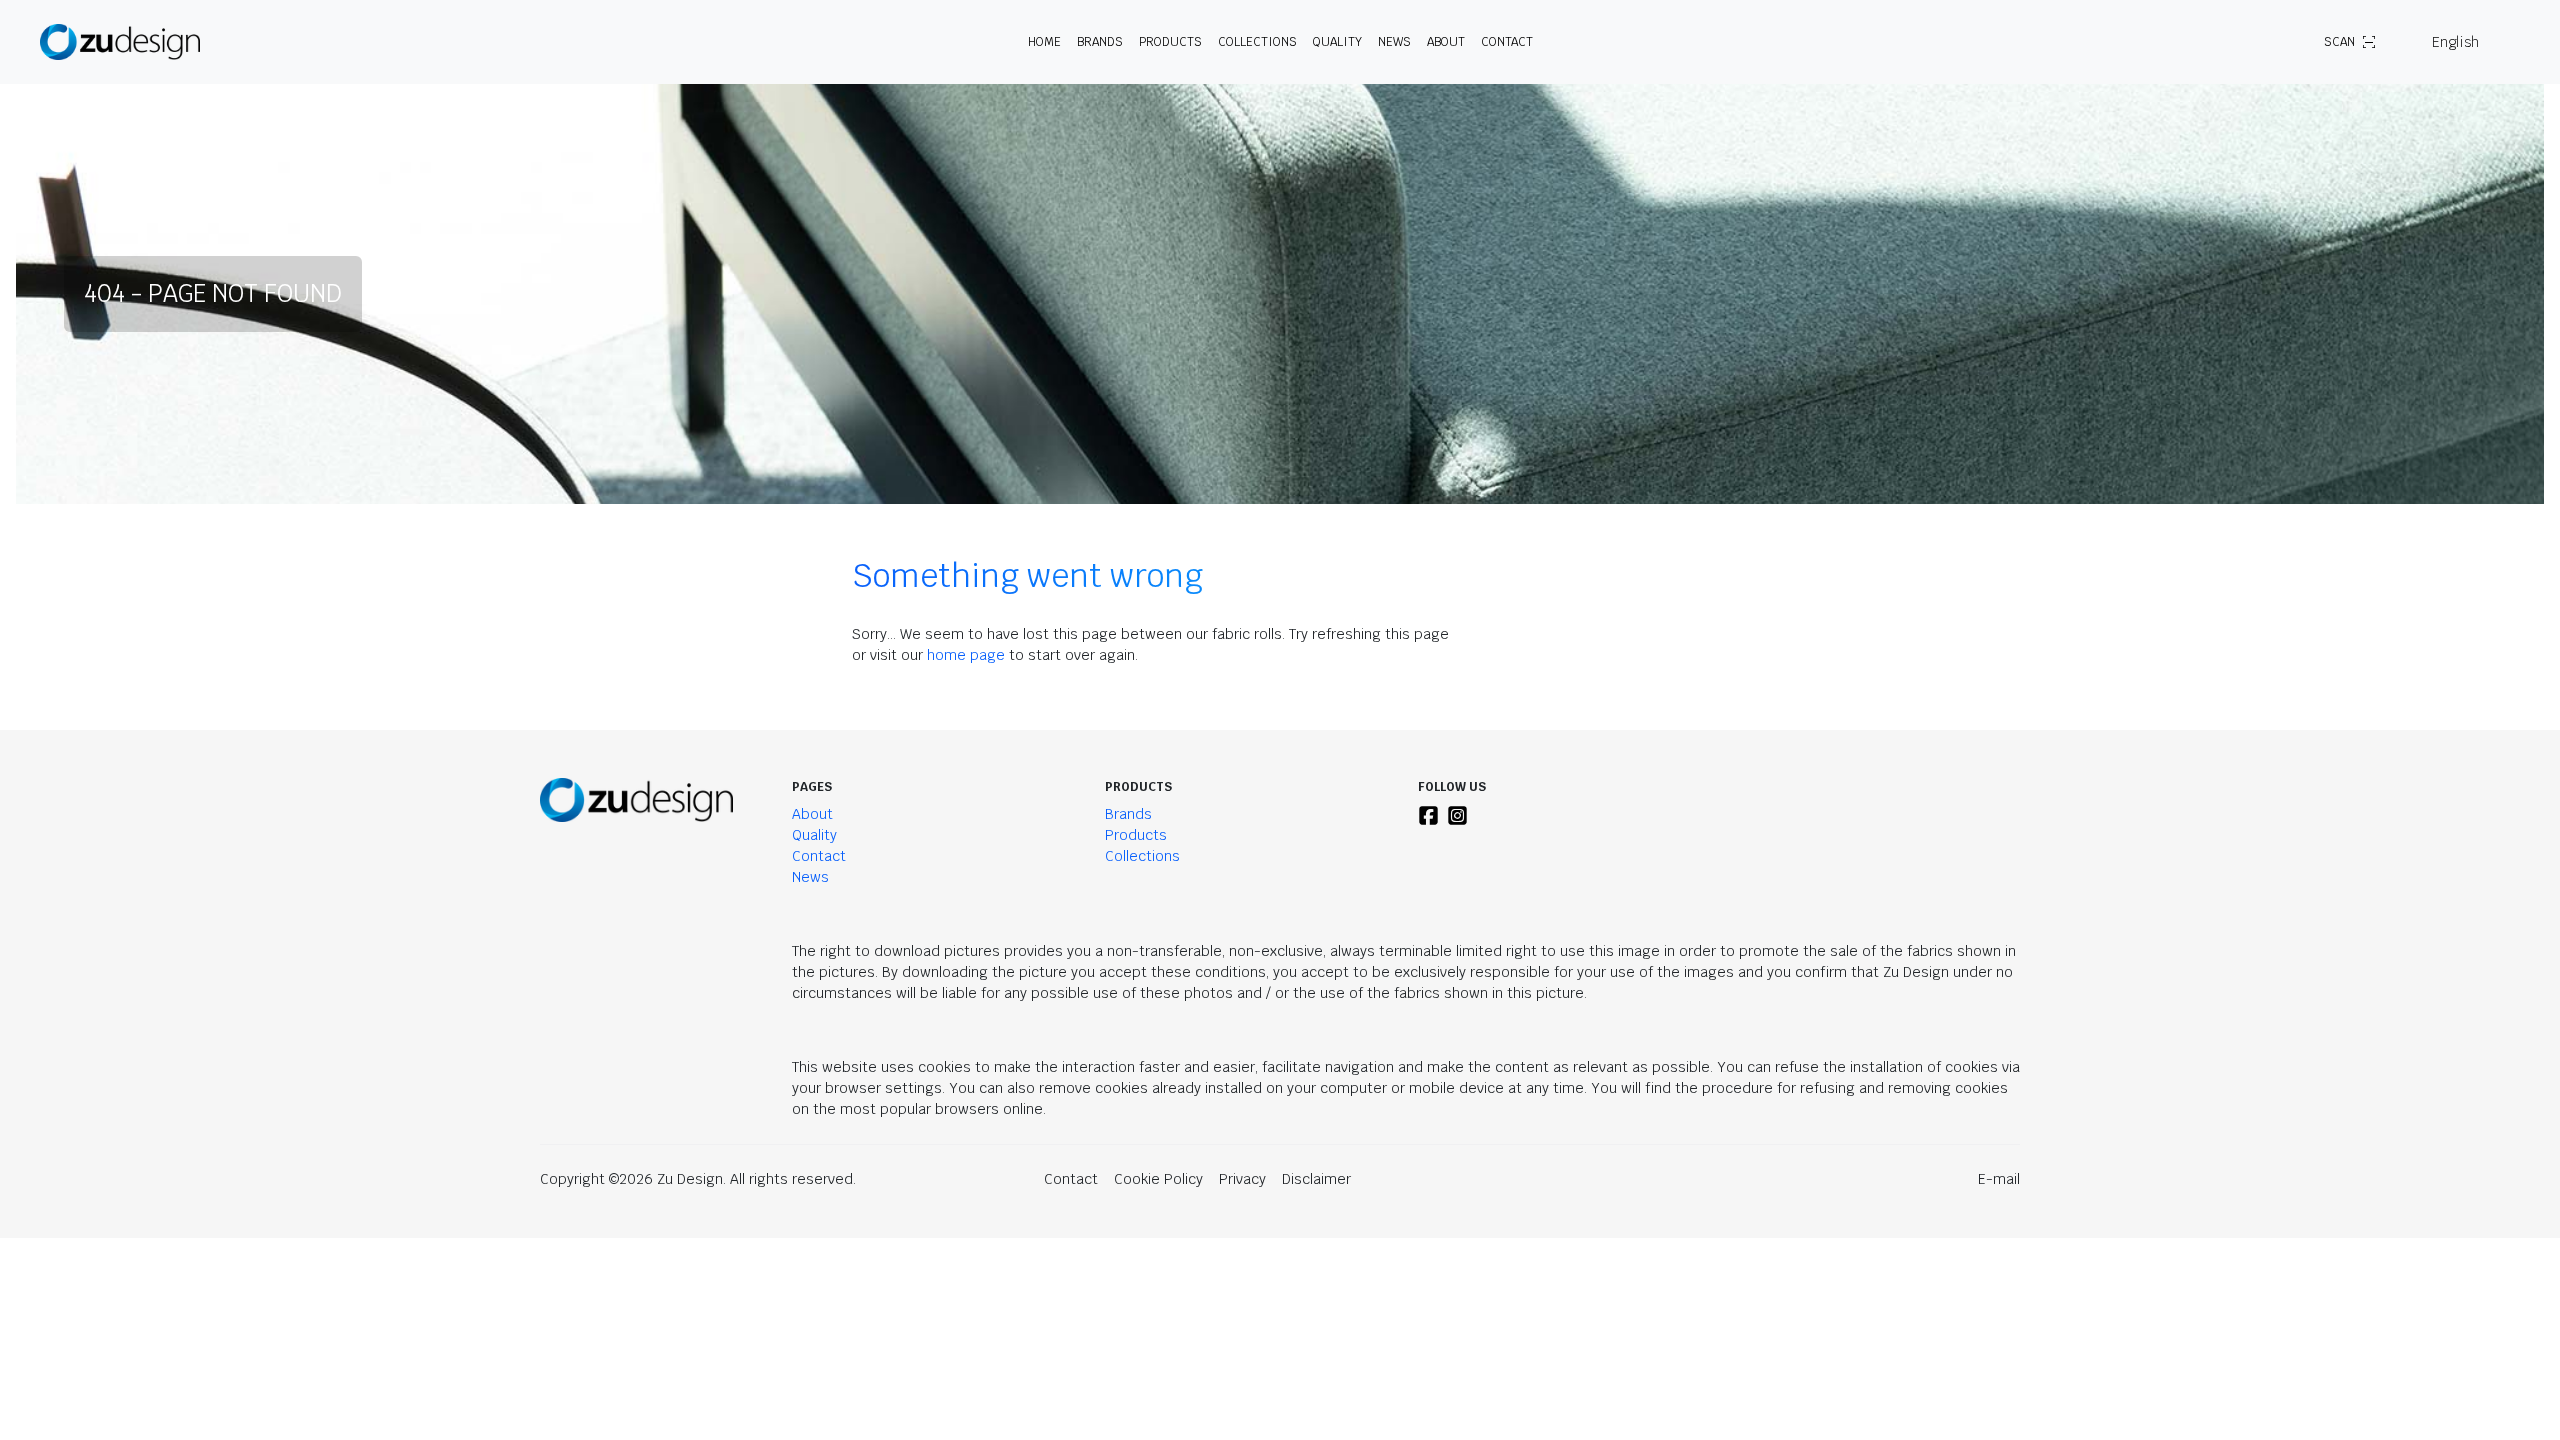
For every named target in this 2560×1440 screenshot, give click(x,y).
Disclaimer (1316, 1179)
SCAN (2339, 42)
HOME (1044, 42)
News (1394, 42)
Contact (1507, 42)
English (2455, 42)
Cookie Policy (1158, 1179)
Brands (1128, 814)
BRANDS (1100, 42)
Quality (1337, 42)
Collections (1257, 42)
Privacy (1242, 1179)
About (812, 814)
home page (966, 655)
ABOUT (1446, 42)
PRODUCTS (1170, 42)
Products (1136, 835)
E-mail (1999, 1179)
